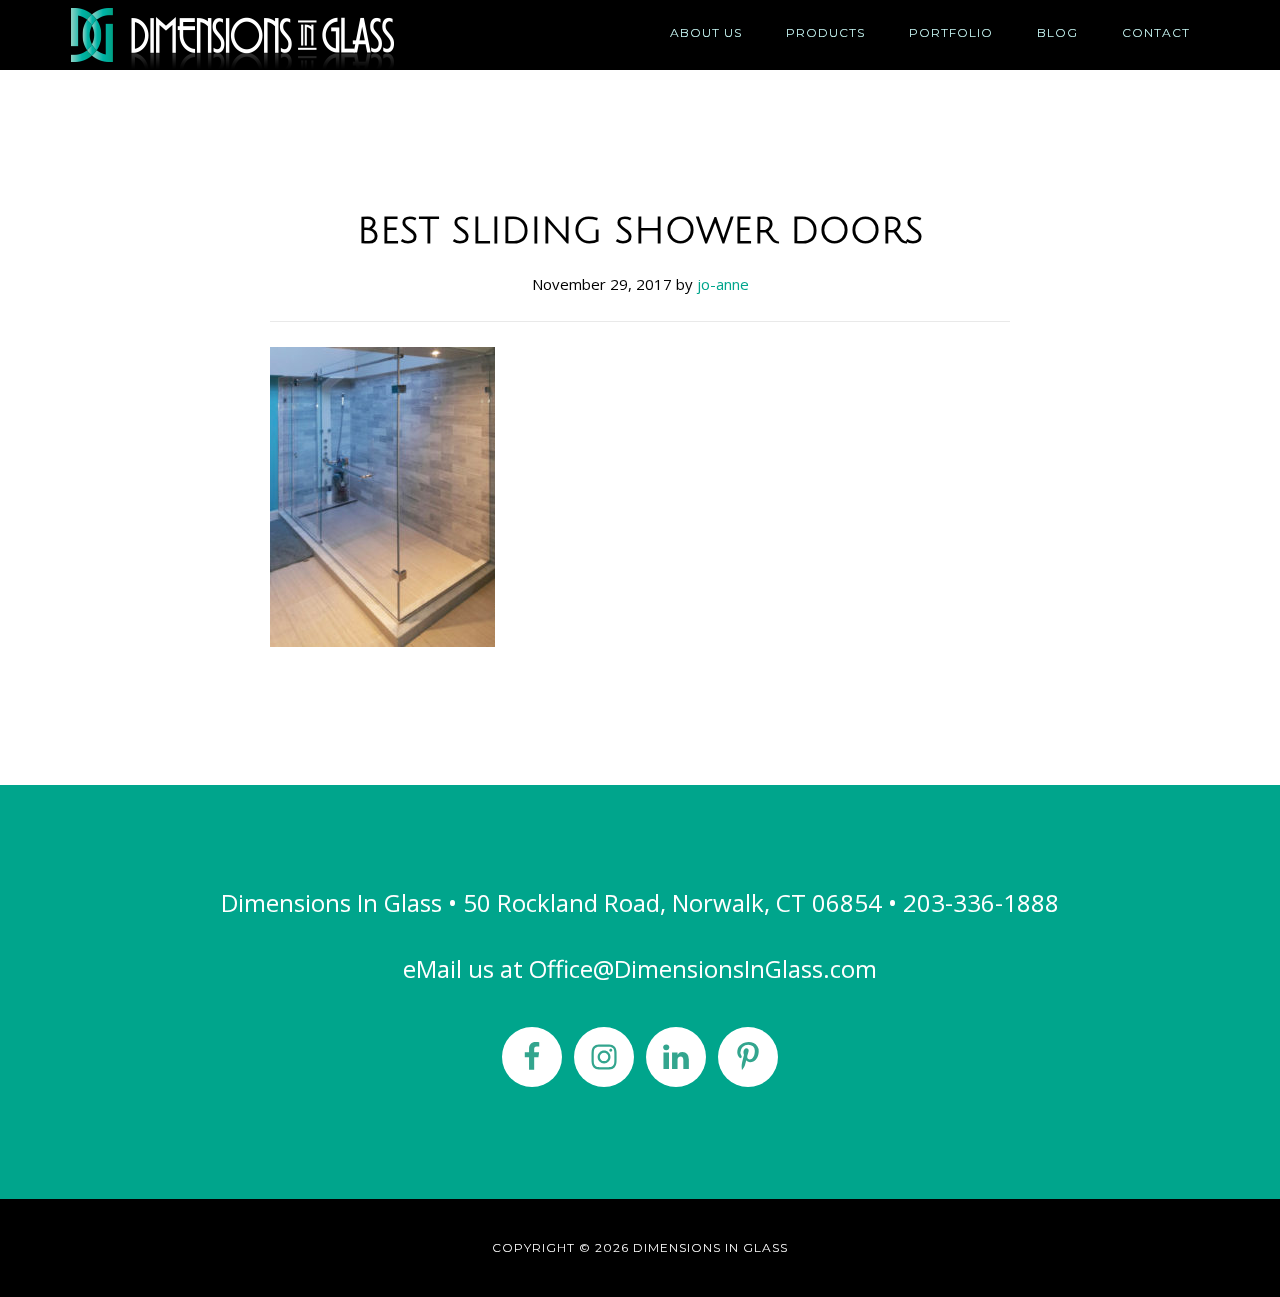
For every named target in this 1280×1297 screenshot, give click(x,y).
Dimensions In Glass (250, 35)
